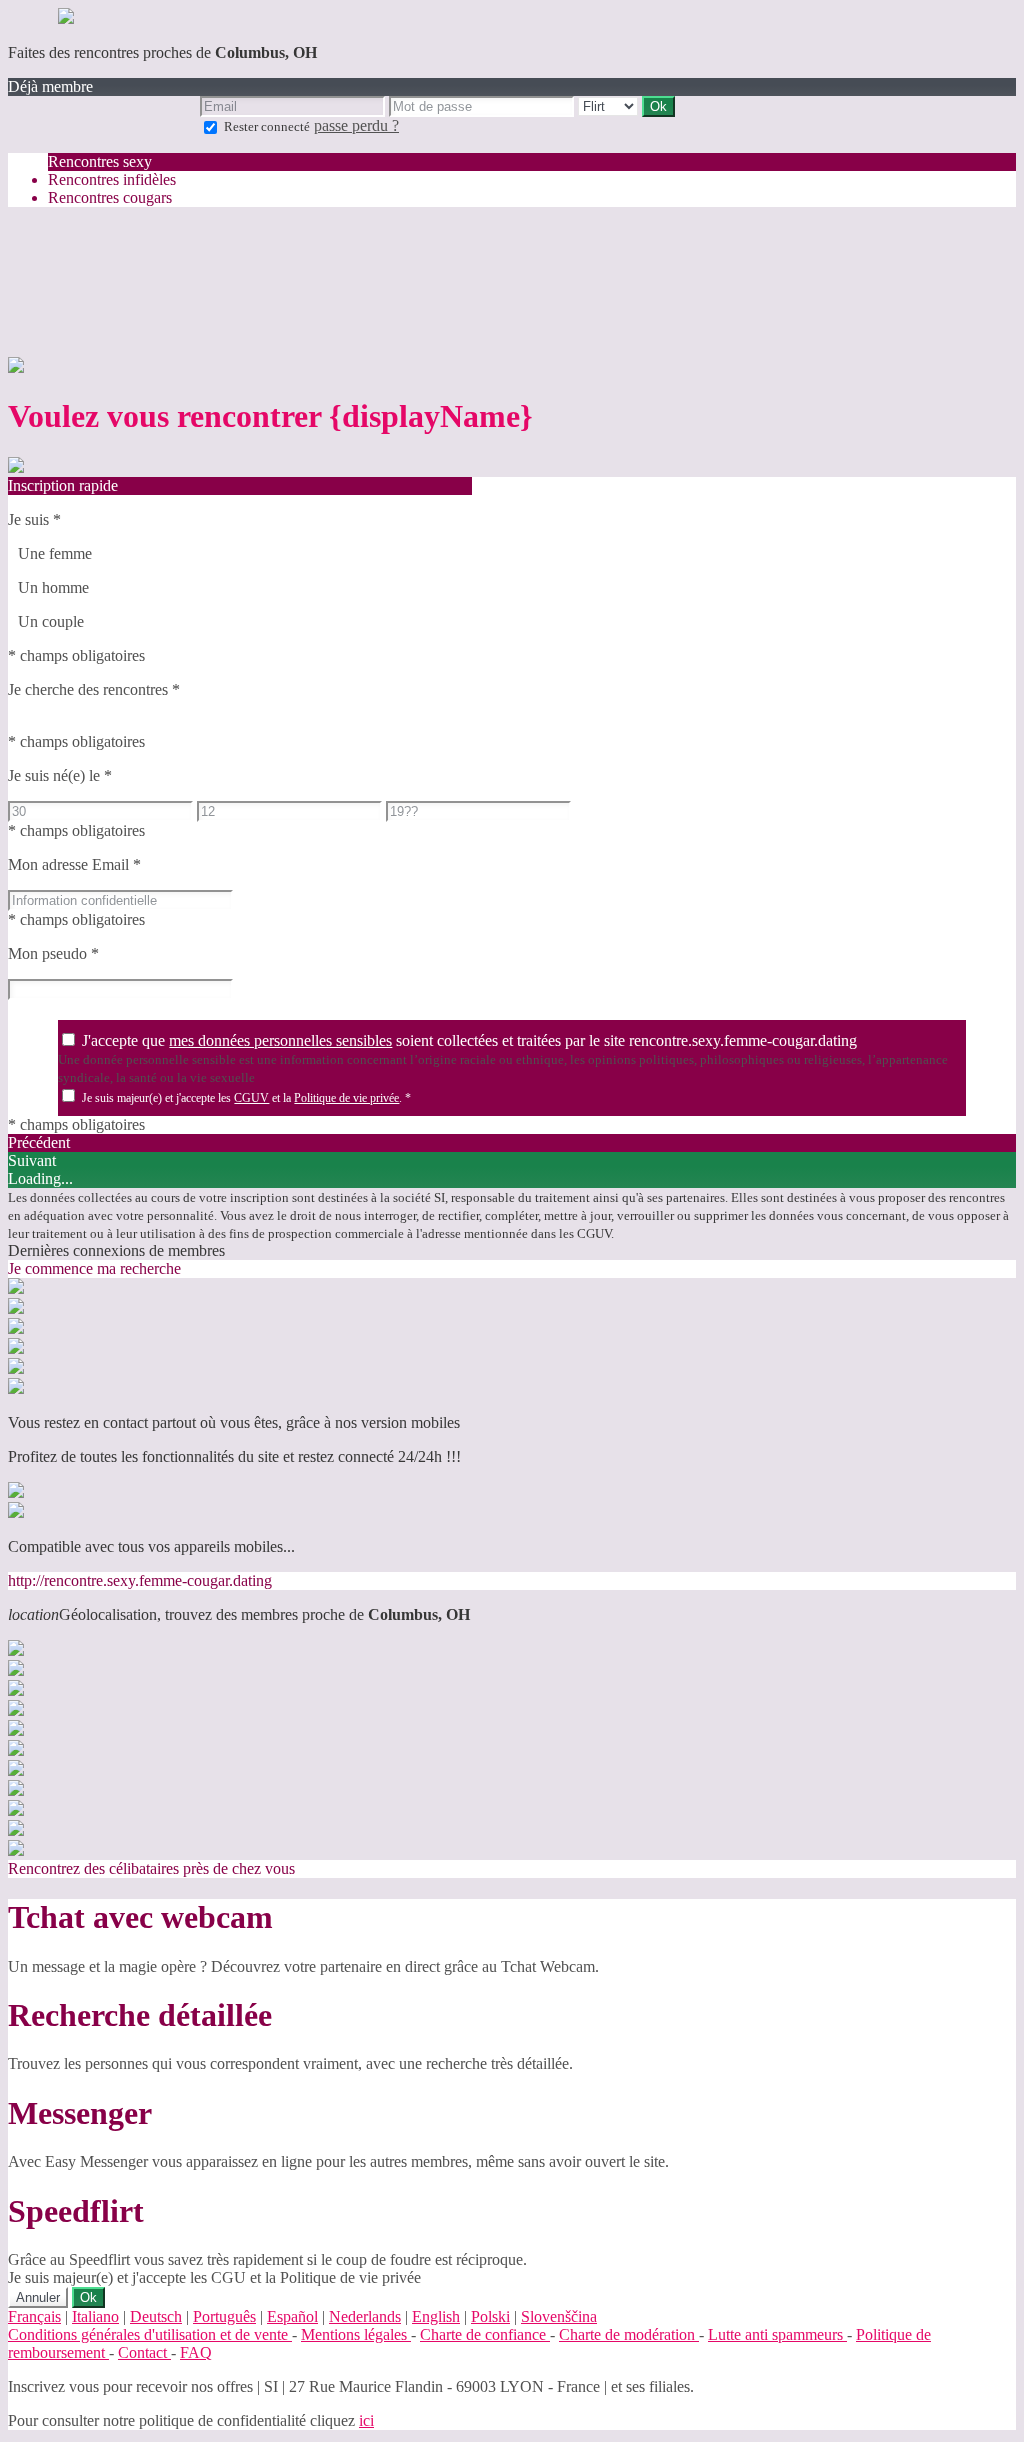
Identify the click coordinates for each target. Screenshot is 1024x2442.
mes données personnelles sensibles (280, 1040)
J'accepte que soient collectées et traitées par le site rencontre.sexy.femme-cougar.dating (469, 1040)
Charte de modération (629, 2334)
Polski (490, 2316)
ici (366, 2420)
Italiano (95, 2316)
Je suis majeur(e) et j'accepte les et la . (246, 1098)
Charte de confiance (485, 2334)
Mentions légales (356, 2334)
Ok (88, 2297)
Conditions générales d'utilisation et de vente (150, 2334)
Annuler (38, 2297)
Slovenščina (559, 2316)
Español (292, 2316)
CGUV (251, 1098)
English (436, 2316)
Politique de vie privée (346, 1098)
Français (34, 2316)
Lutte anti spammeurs (777, 2334)
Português (224, 2316)
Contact (144, 2352)
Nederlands (365, 2316)
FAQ (196, 2352)
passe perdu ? (356, 125)
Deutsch (156, 2316)
